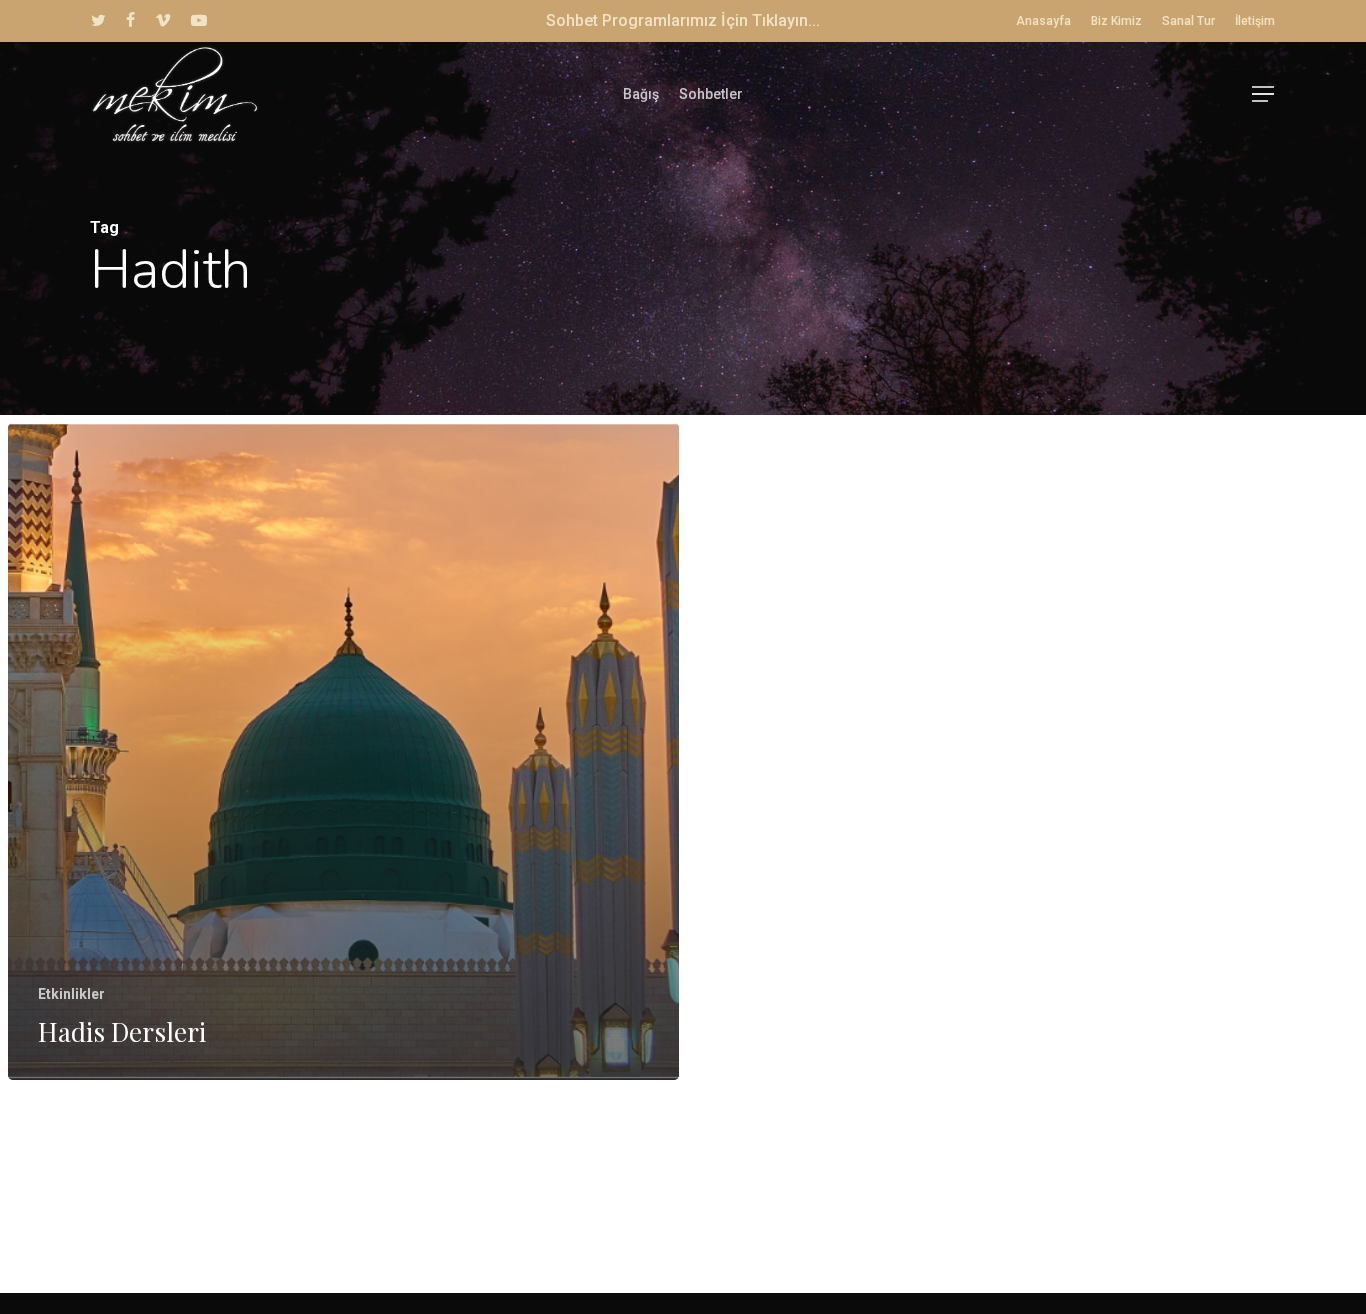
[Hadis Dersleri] (343, 751)
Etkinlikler (71, 994)
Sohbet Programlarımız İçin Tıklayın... (683, 20)
